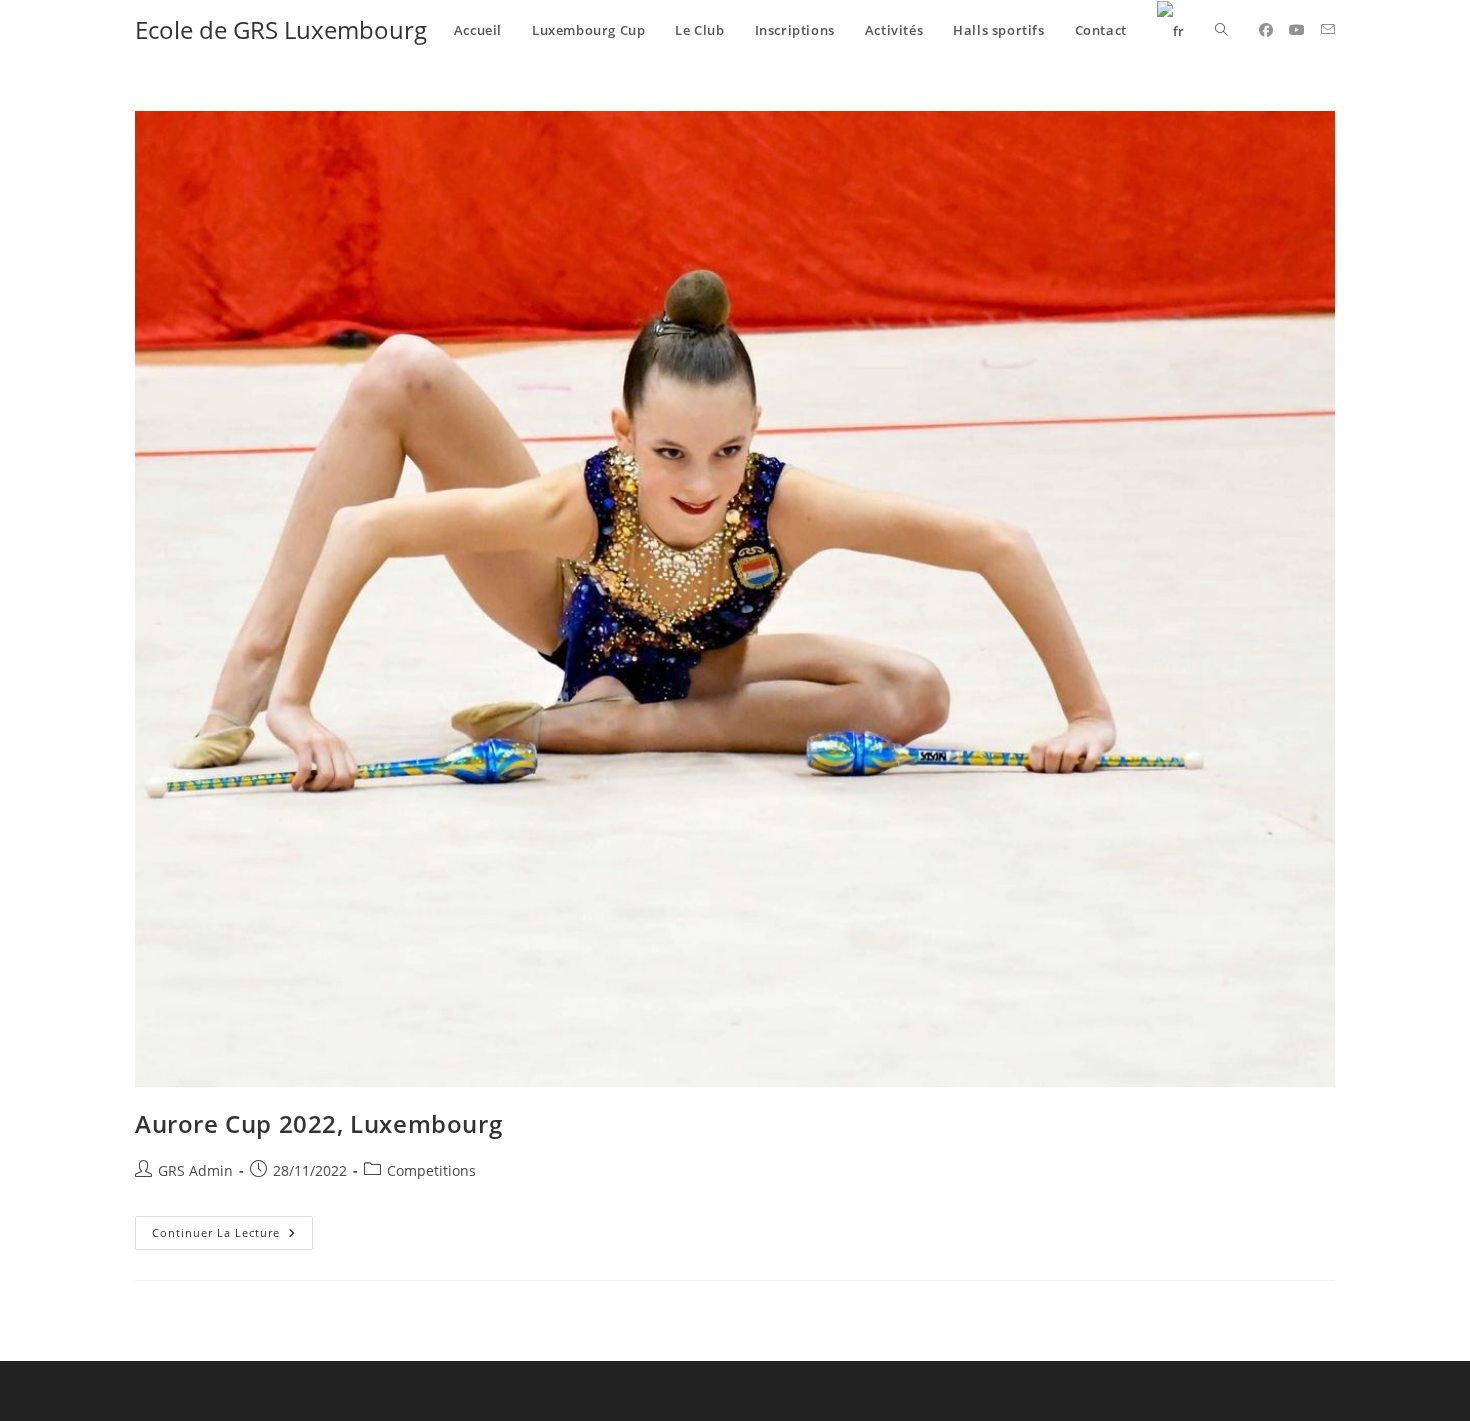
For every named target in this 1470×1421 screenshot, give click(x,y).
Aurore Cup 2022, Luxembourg (318, 1123)
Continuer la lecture (232, 1228)
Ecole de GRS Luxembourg (281, 29)
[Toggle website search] (1221, 30)
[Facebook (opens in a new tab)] (1266, 30)
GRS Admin (195, 1170)
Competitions (431, 1170)
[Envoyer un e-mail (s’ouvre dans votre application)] (1328, 29)
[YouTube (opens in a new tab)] (1297, 30)
